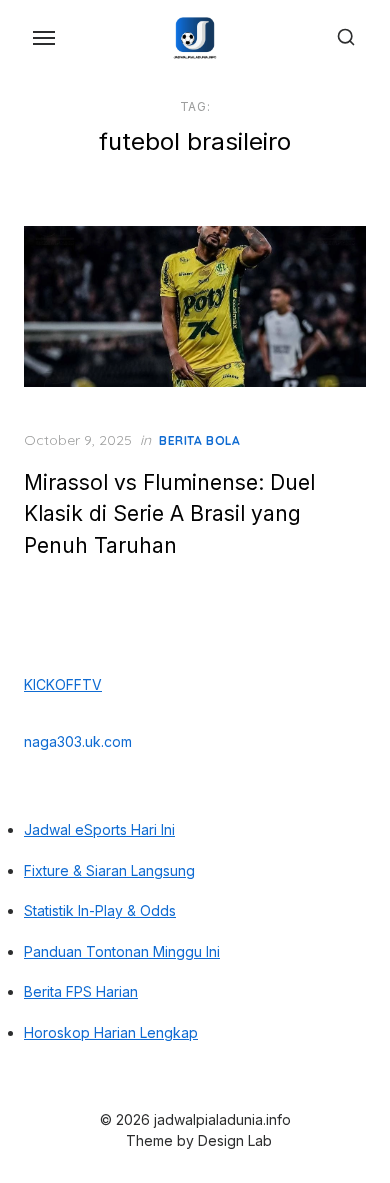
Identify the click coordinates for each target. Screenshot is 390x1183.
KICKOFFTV (63, 684)
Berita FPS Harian (81, 991)
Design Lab (235, 1140)
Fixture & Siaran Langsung (109, 870)
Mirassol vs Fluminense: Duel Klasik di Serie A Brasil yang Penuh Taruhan (169, 514)
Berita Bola (200, 440)
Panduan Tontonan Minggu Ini (122, 951)
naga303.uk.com (78, 741)
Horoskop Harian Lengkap (111, 1032)
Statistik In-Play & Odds (100, 910)
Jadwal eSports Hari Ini (99, 829)
